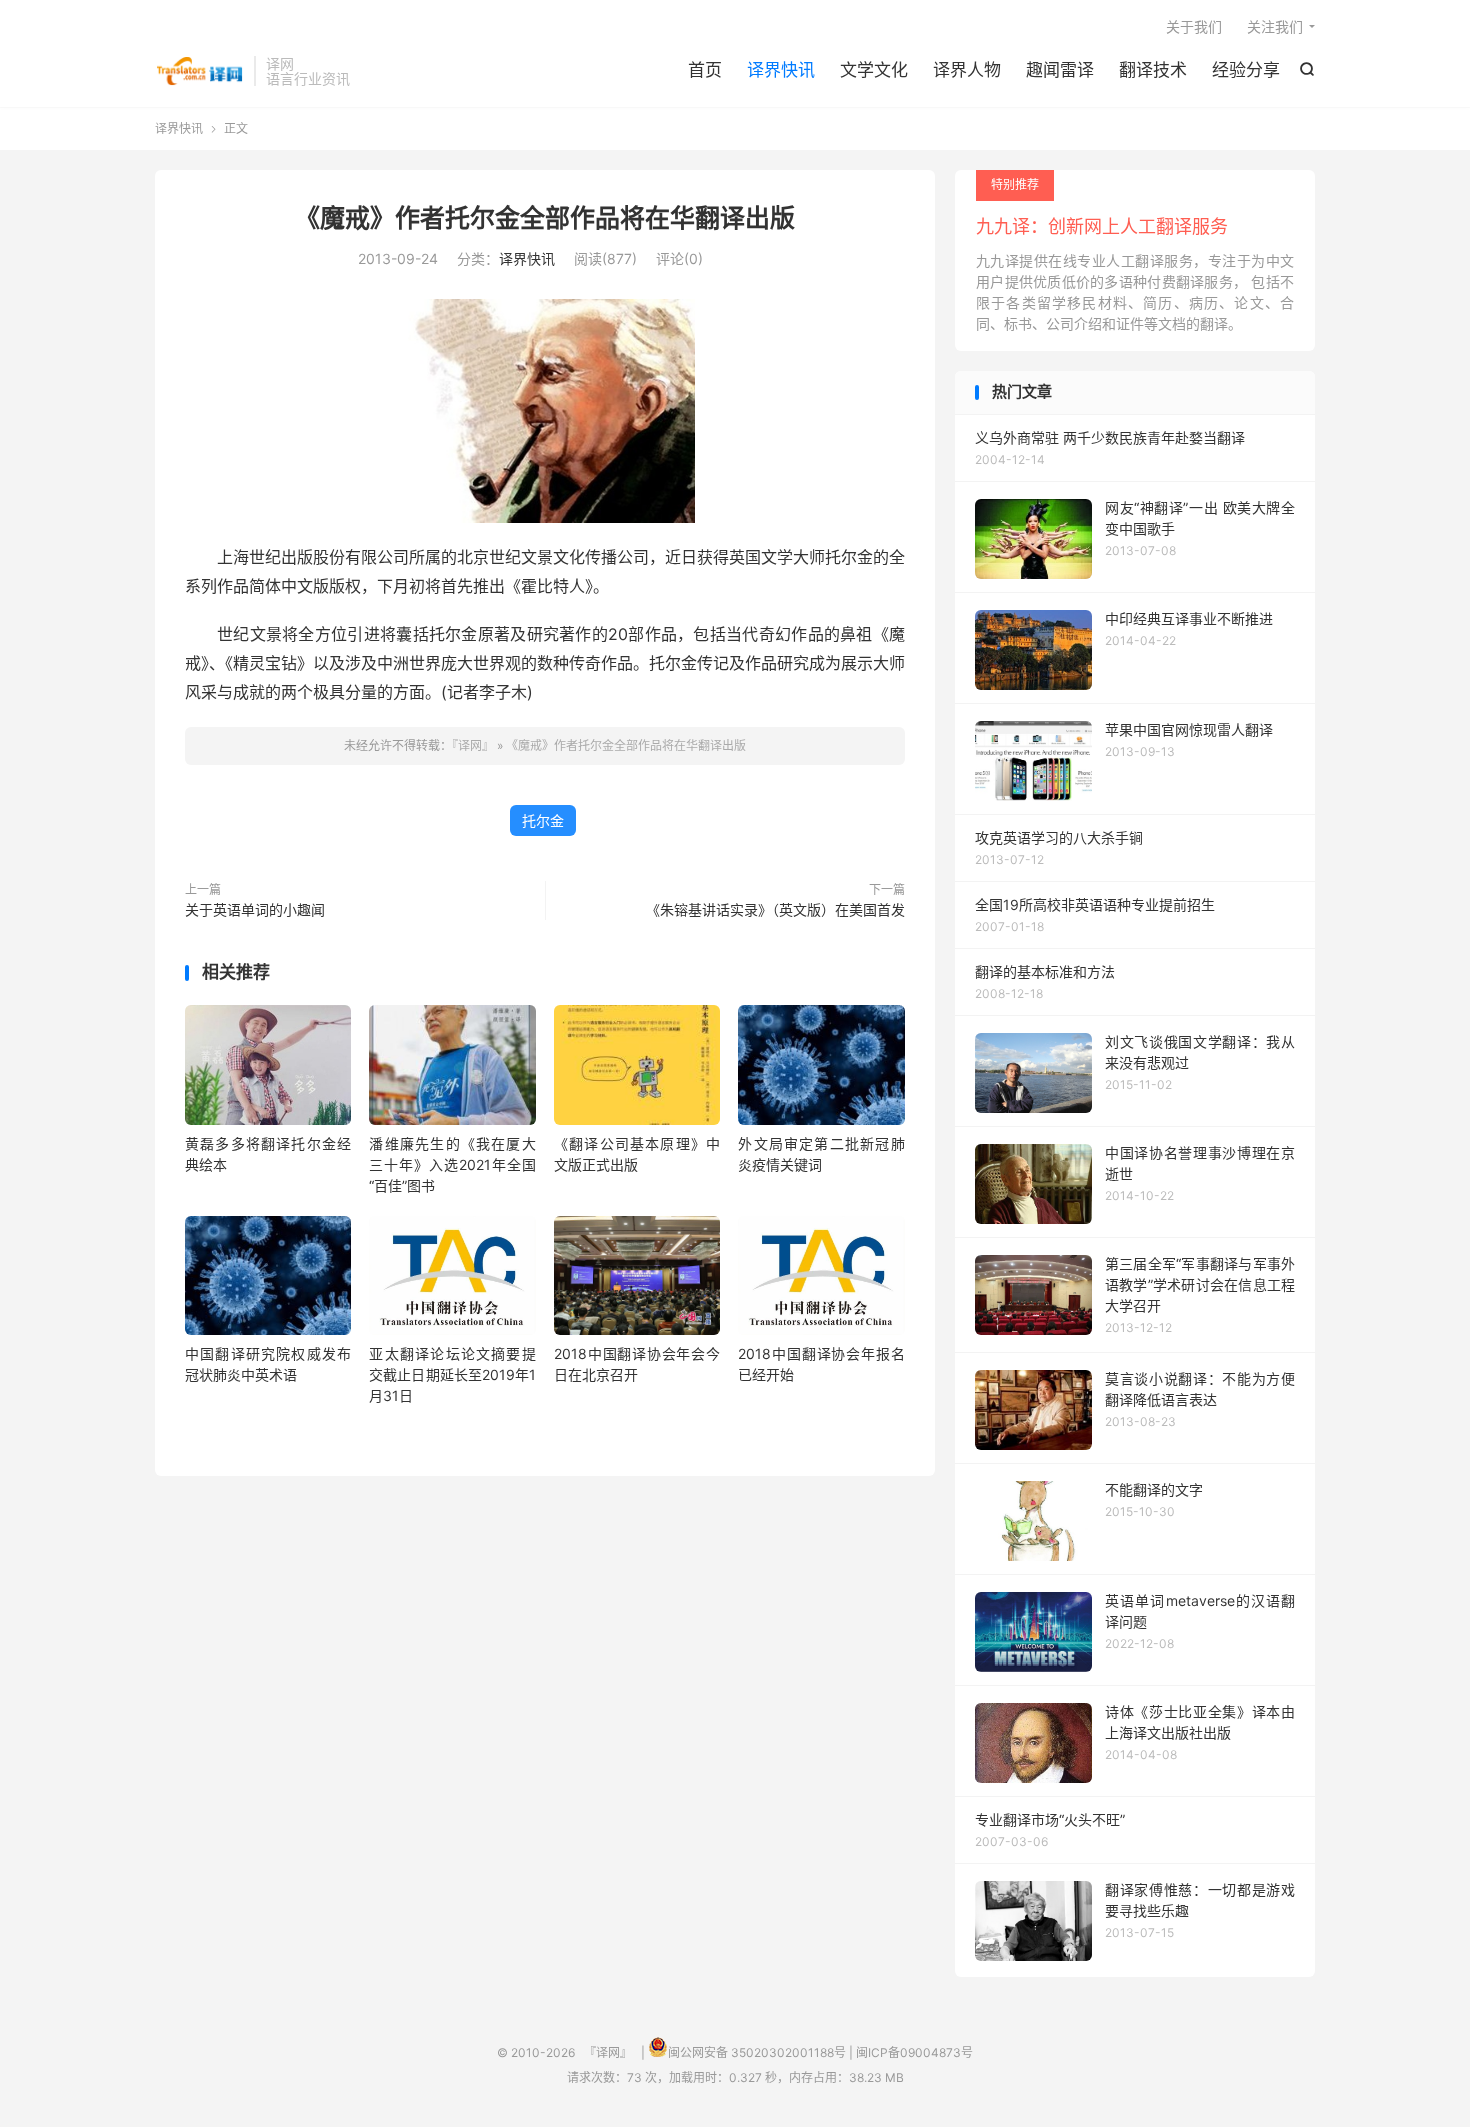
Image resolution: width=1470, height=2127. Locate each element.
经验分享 (1246, 70)
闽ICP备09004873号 (914, 2052)
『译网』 (199, 71)
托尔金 (543, 820)
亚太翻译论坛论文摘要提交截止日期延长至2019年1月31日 (452, 1374)
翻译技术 (1153, 70)
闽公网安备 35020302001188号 (757, 2052)
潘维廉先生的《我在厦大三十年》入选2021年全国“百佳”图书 (452, 1164)
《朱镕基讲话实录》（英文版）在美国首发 (775, 909)
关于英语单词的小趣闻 (255, 909)
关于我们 (1194, 26)
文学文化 (874, 70)
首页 (705, 70)
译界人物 (967, 70)
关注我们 (1275, 26)
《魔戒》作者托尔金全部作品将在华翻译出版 (545, 218)
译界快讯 (781, 70)
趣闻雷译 (1060, 70)
